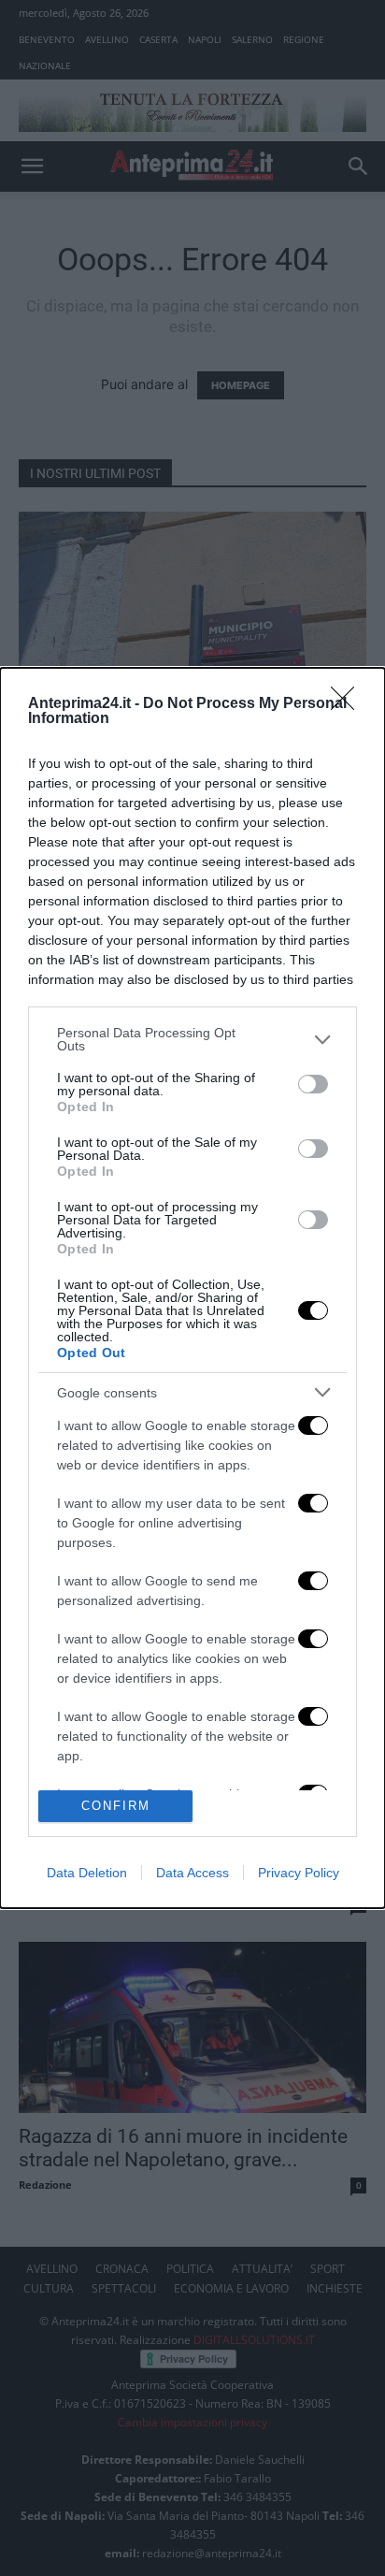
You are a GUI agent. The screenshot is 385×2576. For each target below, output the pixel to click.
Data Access (192, 1873)
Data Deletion (87, 1873)
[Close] (349, 704)
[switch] (313, 1084)
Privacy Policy (299, 1873)
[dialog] (192, 1288)
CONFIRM (116, 1806)
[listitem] (192, 1039)
